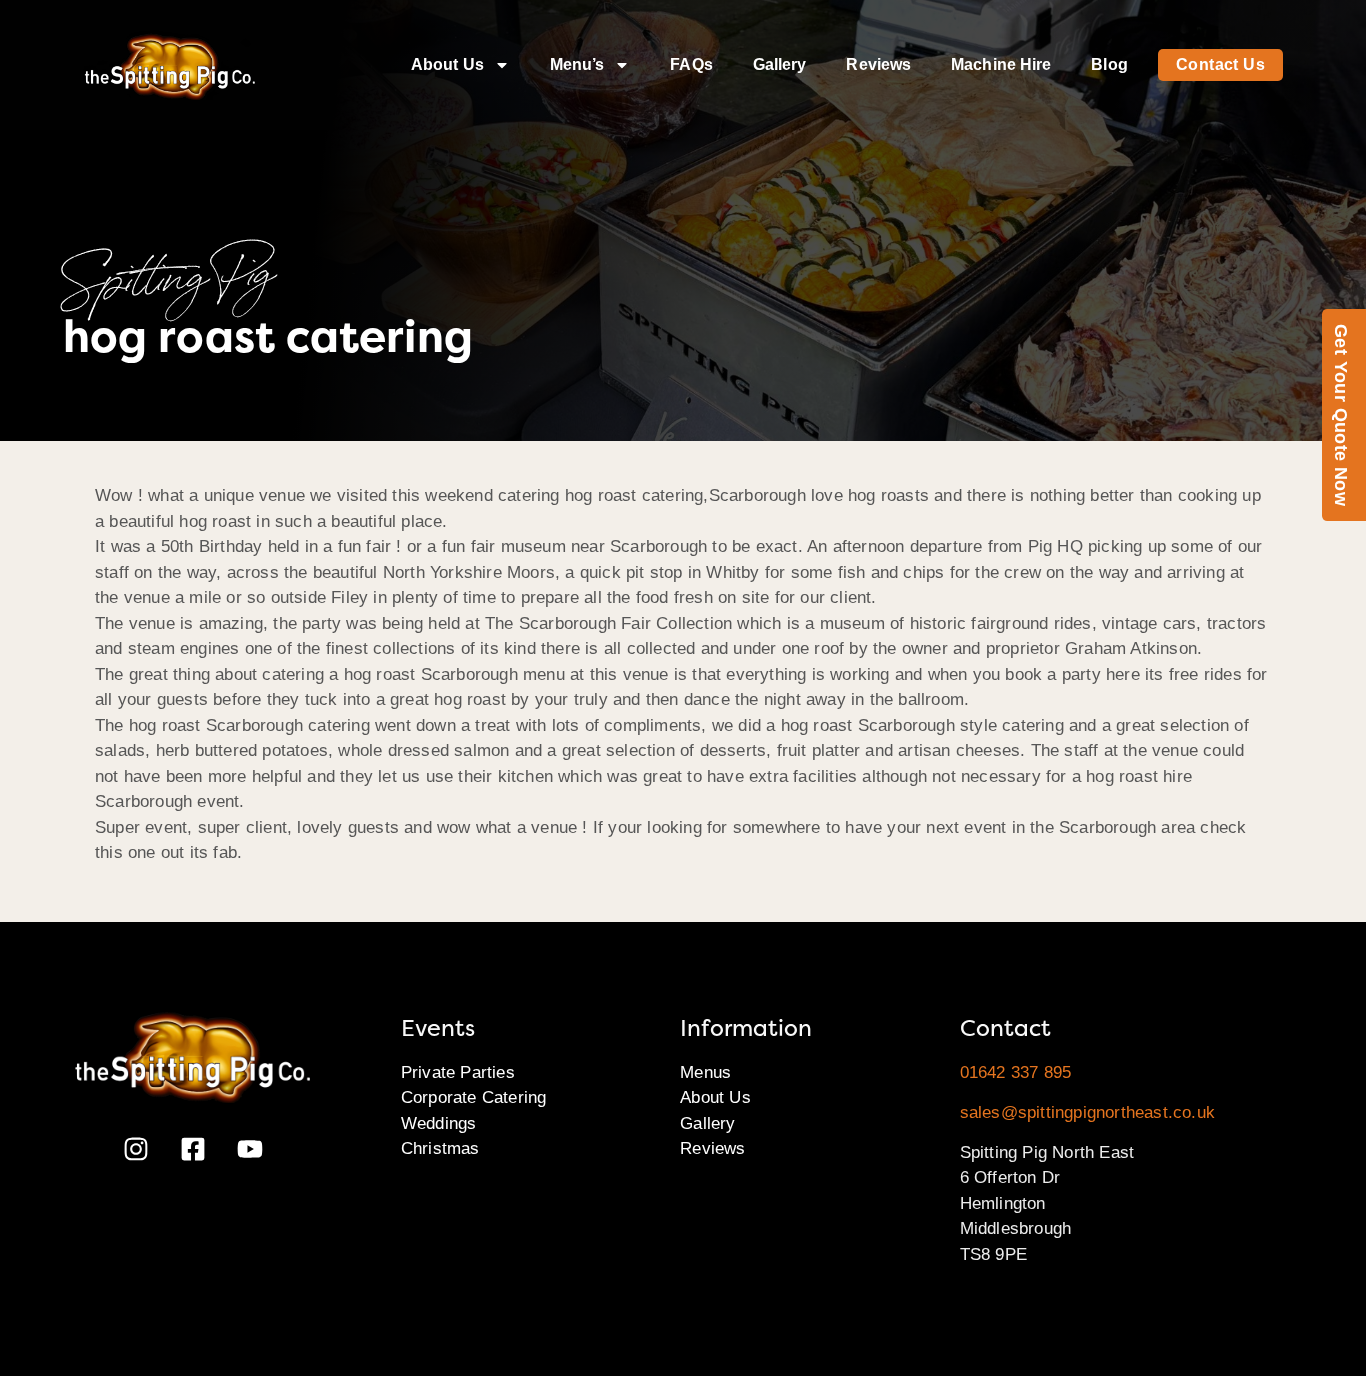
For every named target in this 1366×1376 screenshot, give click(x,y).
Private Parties (458, 1072)
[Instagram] (136, 1149)
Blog (1109, 64)
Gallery (780, 64)
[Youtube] (250, 1149)
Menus (705, 1072)
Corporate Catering (474, 1097)
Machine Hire (1001, 64)
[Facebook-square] (193, 1149)
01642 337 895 (1016, 1072)
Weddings (439, 1123)
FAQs (691, 64)
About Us (447, 64)
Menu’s (577, 64)
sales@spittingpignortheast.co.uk (1087, 1112)
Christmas (440, 1148)
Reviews (878, 64)
